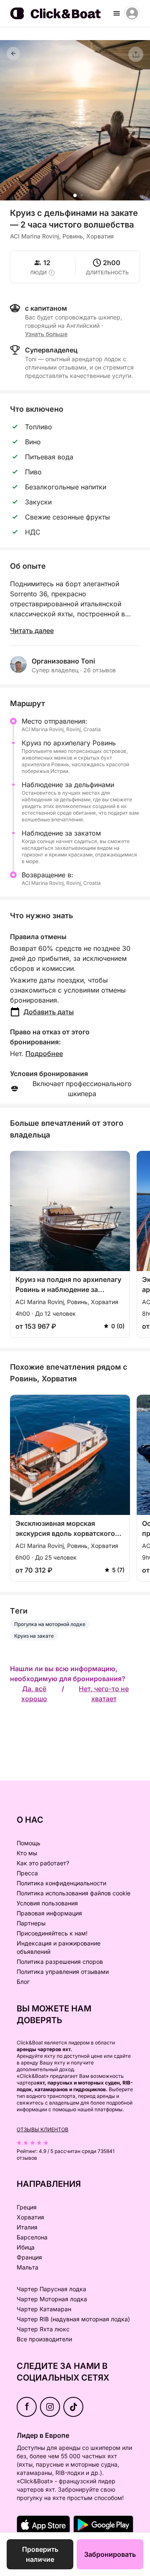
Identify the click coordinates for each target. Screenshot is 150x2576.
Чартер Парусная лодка (51, 2289)
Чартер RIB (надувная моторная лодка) (73, 2319)
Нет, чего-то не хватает (104, 1694)
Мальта (27, 2267)
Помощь (29, 1843)
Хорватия (30, 2217)
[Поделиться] (136, 54)
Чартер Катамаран (44, 2309)
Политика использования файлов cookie (74, 1893)
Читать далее (32, 631)
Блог (23, 1982)
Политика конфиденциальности (61, 1883)
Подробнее (44, 1054)
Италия (27, 2227)
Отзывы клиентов (42, 2129)
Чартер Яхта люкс (43, 2329)
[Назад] (13, 53)
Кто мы (27, 1853)
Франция (29, 2257)
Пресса (27, 1873)
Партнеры (31, 1923)
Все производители (44, 2339)
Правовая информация (49, 1913)
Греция (27, 2207)
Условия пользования (47, 1903)
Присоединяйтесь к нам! (52, 1933)
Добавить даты (49, 1012)
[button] (75, 195)
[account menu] (132, 13)
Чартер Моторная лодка (52, 2299)
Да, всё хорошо (34, 1694)
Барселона (32, 2237)
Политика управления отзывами (63, 1972)
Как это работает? (43, 1863)
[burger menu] (117, 13)
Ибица (26, 2247)
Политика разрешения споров (60, 1962)
